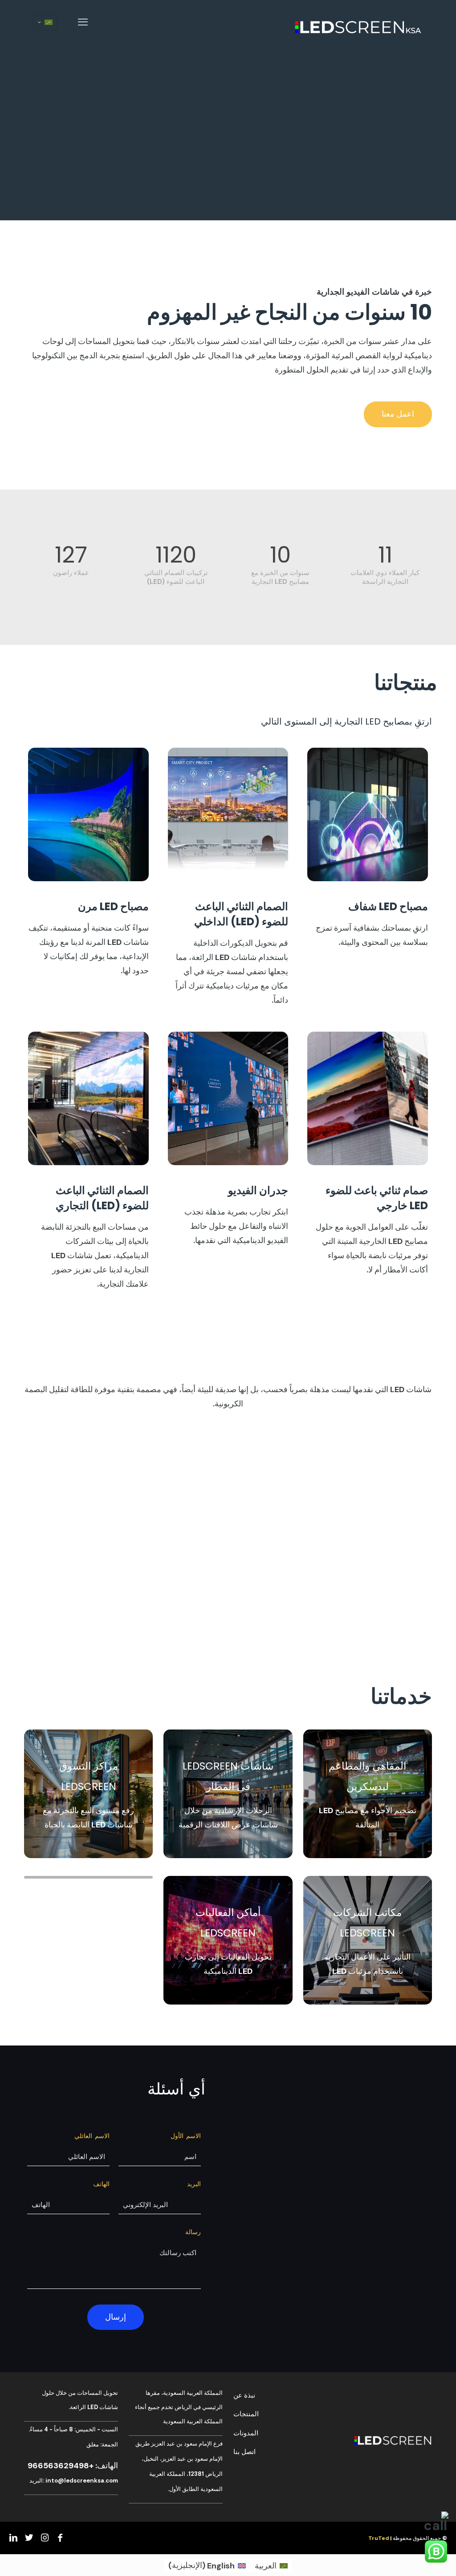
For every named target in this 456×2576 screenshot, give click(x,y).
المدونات (246, 2433)
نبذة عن (244, 2395)
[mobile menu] (83, 22)
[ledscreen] (358, 22)
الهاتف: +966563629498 (73, 2466)
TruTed (379, 2538)
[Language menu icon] (45, 22)
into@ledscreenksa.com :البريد (74, 2481)
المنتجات (246, 2414)
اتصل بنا (244, 2452)
